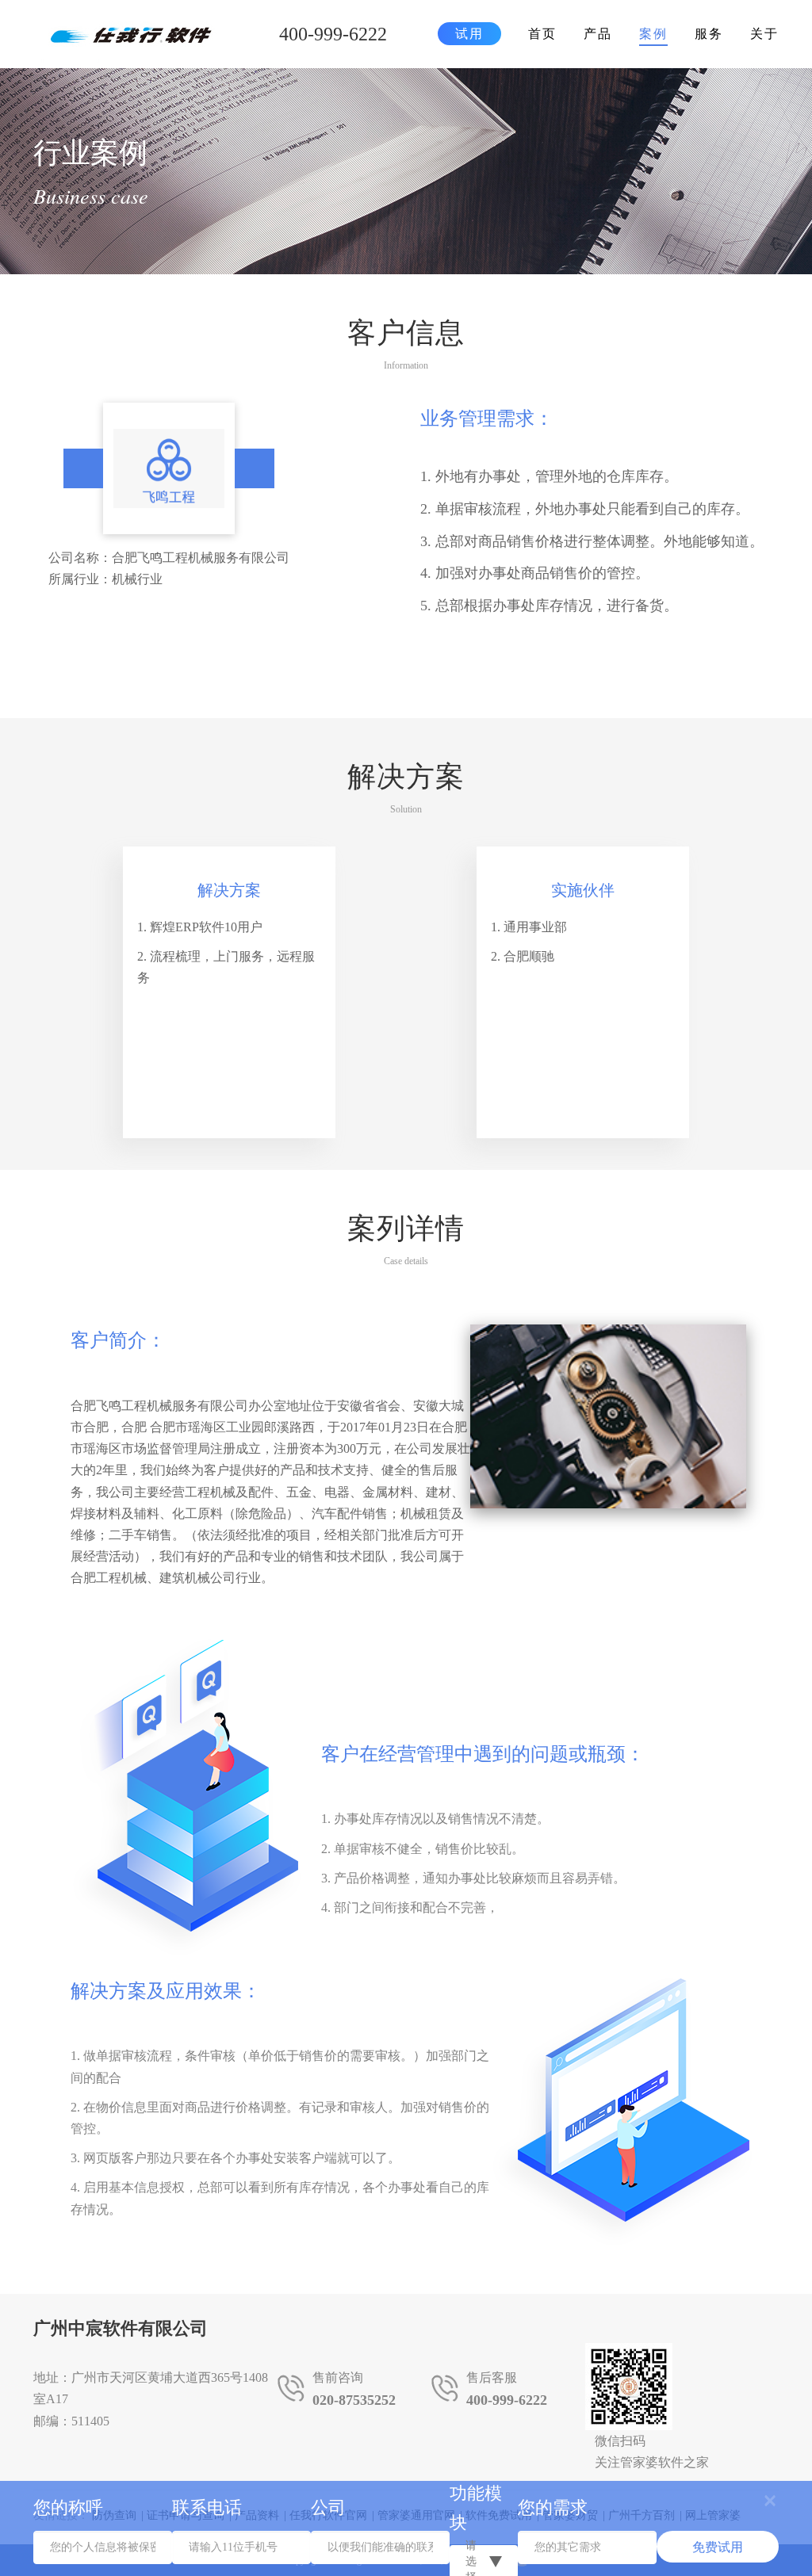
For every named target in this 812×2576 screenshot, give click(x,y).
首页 (542, 34)
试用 (469, 34)
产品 (598, 34)
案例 (653, 34)
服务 (709, 34)
